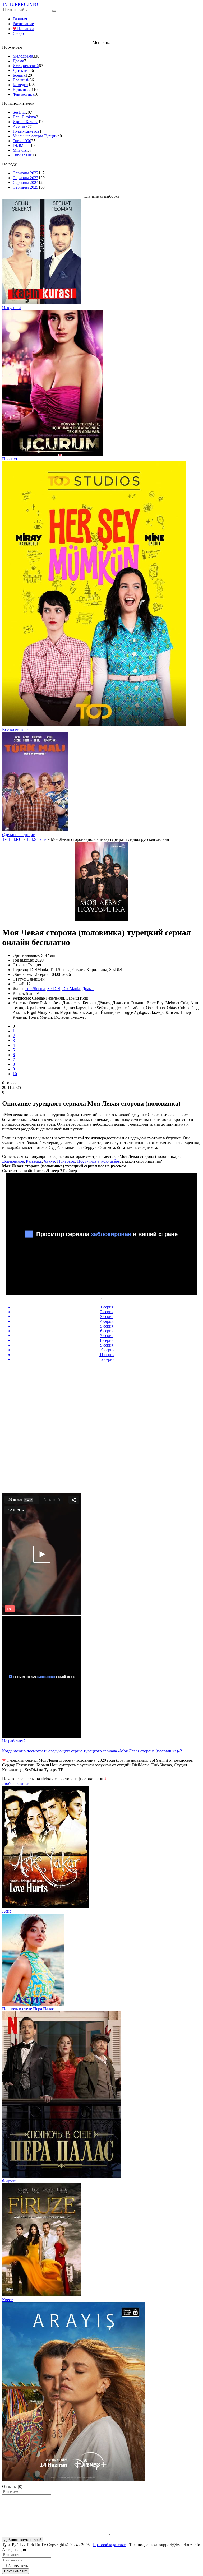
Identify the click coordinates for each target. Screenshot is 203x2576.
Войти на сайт (15, 2571)
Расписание (23, 24)
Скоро (18, 33)
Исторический (26, 66)
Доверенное (13, 1161)
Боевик (19, 75)
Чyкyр (49, 1161)
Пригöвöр (66, 1161)
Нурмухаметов (26, 131)
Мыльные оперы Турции (35, 136)
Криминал (22, 89)
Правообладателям (109, 2545)
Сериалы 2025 (26, 187)
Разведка (34, 1161)
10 (15, 1074)
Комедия (20, 85)
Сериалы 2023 (26, 178)
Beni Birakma (24, 117)
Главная (20, 19)
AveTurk (20, 126)
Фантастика (23, 94)
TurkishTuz (22, 155)
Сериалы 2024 (26, 182)
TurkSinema (35, 989)
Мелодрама (23, 56)
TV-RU (20, 4)
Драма (18, 61)
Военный (21, 80)
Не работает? (14, 1741)
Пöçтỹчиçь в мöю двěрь (98, 1161)
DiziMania (22, 145)
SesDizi (19, 112)
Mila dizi (20, 150)
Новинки (23, 29)
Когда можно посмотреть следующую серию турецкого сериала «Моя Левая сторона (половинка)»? (92, 1751)
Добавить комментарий (23, 2540)
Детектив (21, 70)
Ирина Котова (26, 122)
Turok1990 (22, 141)
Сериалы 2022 (26, 173)
